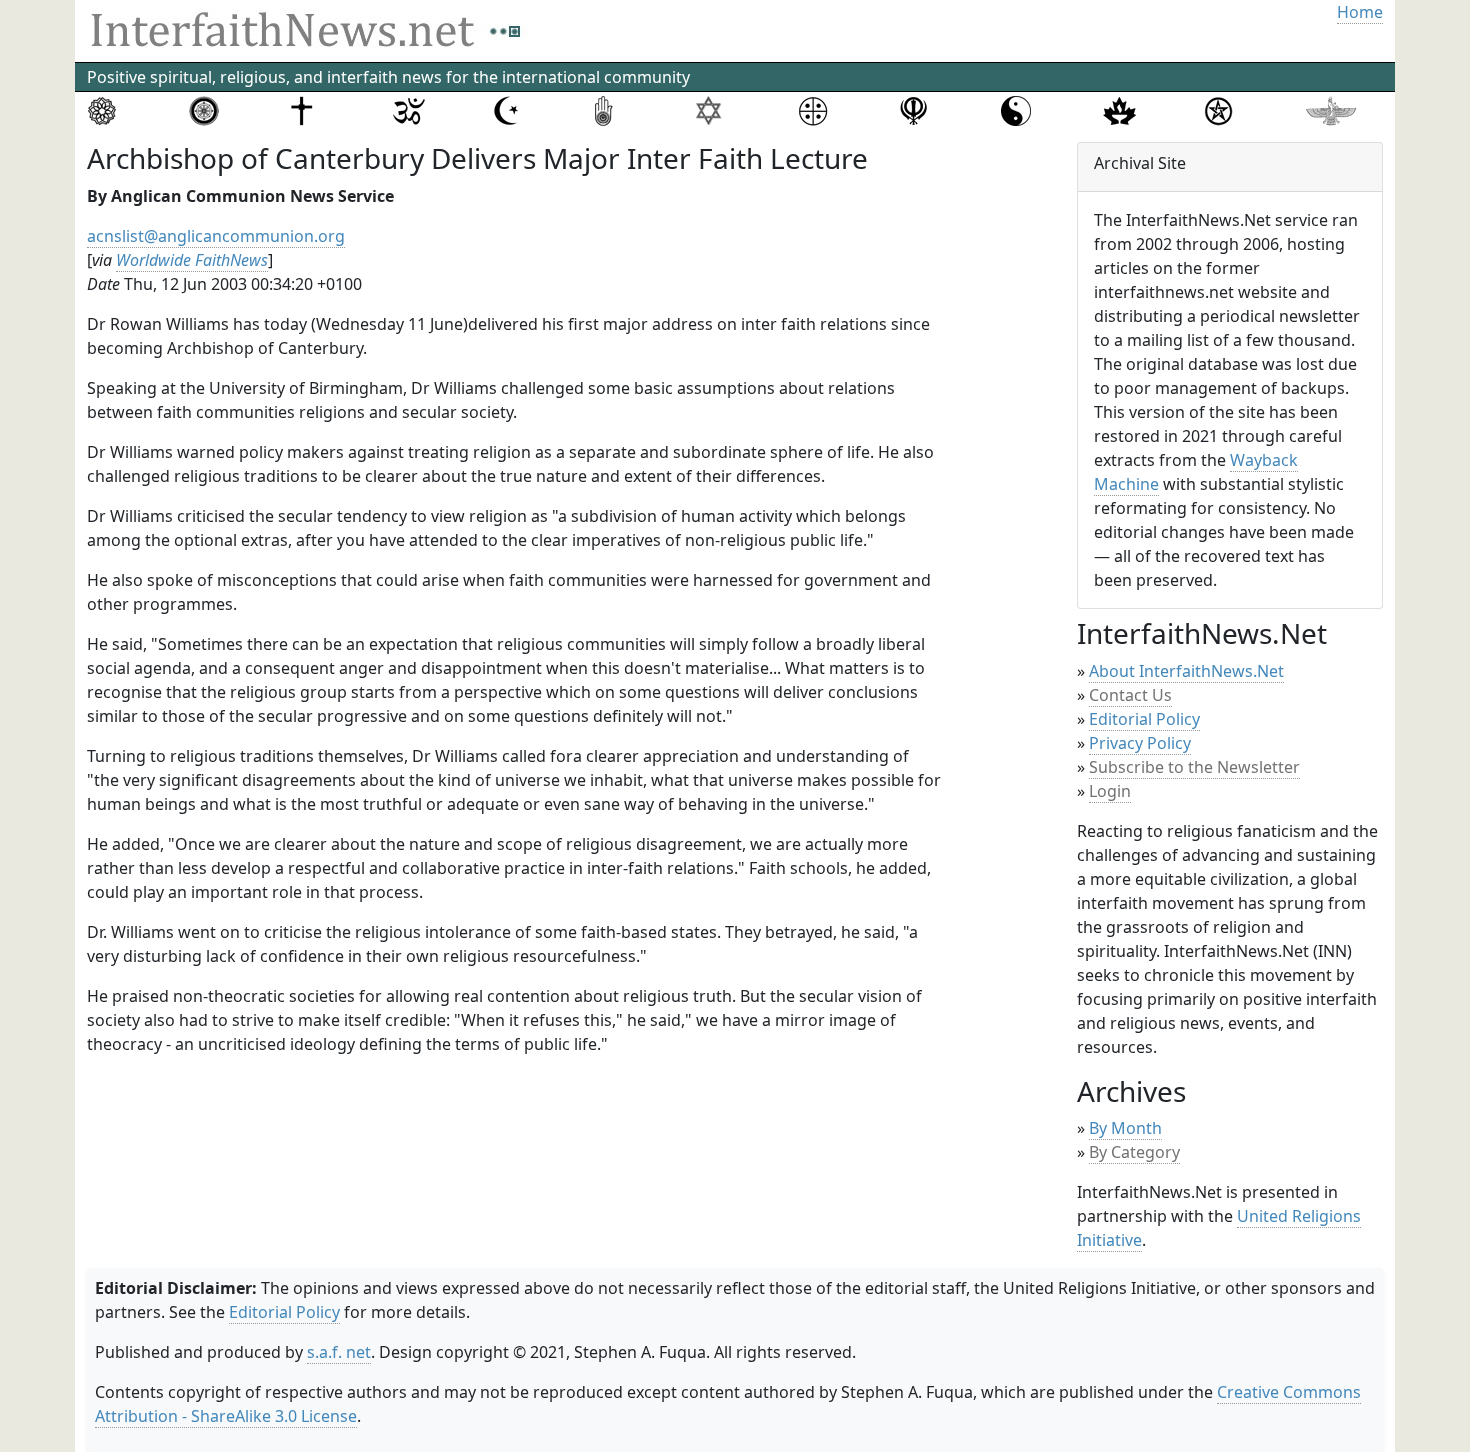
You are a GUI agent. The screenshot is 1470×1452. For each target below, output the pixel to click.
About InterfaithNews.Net (1186, 671)
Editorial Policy (1144, 719)
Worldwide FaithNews (192, 260)
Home (1360, 12)
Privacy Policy (1140, 743)
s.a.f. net (339, 1352)
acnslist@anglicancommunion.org (216, 236)
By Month (1125, 1128)
